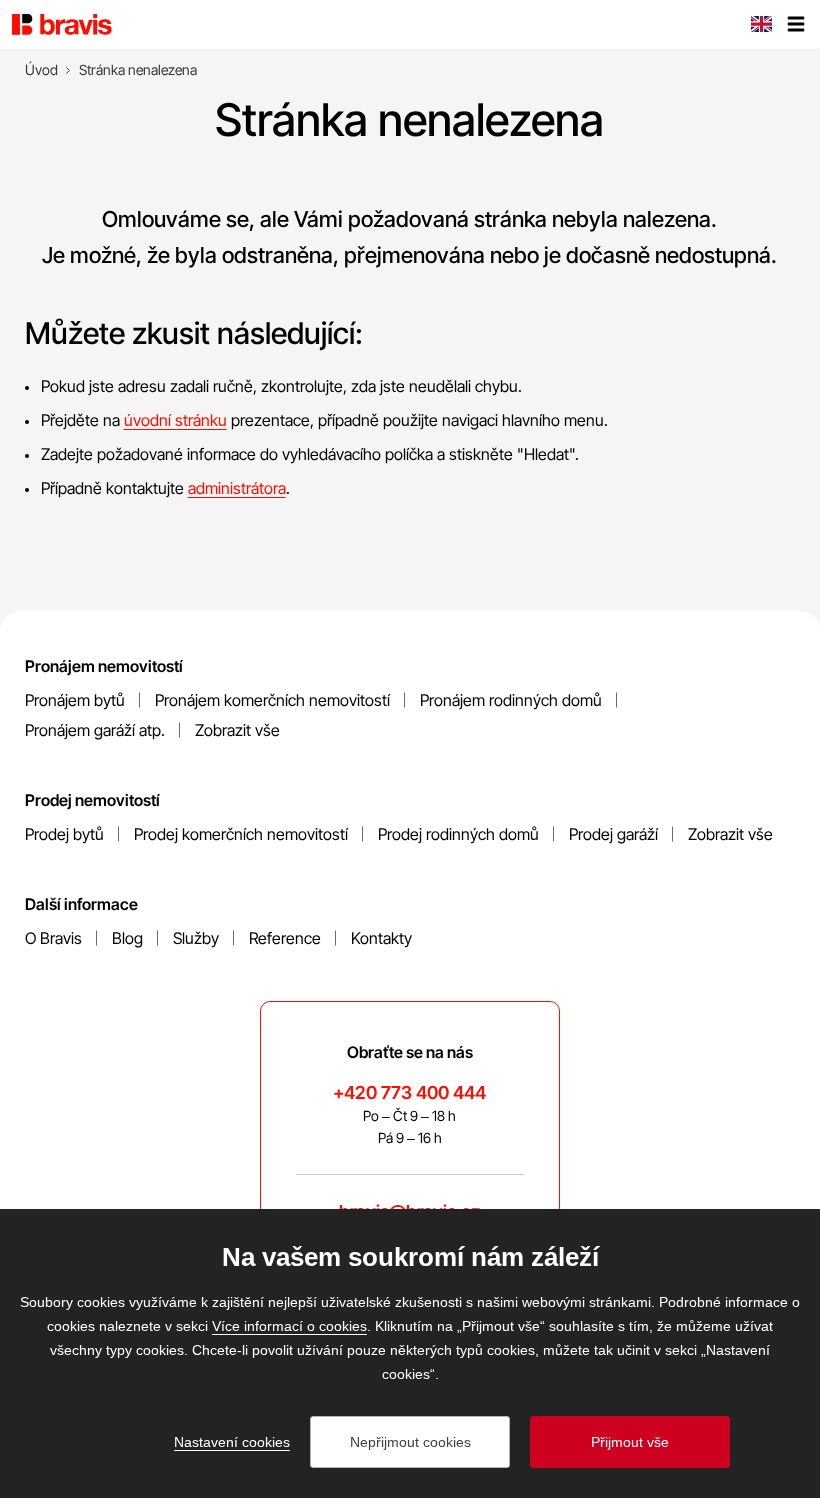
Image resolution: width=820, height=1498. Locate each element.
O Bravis (53, 938)
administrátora (237, 488)
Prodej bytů (64, 834)
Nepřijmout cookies (410, 1442)
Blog (127, 938)
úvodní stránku (175, 420)
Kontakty (381, 938)
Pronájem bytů (75, 700)
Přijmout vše (630, 1442)
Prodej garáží (613, 834)
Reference (285, 938)
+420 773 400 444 (409, 1092)
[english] (761, 26)
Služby (196, 938)
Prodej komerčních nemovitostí (241, 834)
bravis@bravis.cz (409, 1211)
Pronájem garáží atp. (95, 730)
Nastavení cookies (232, 1442)
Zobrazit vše (237, 730)
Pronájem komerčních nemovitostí (272, 700)
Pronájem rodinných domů (511, 700)
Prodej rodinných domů (458, 834)
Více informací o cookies (289, 1326)
